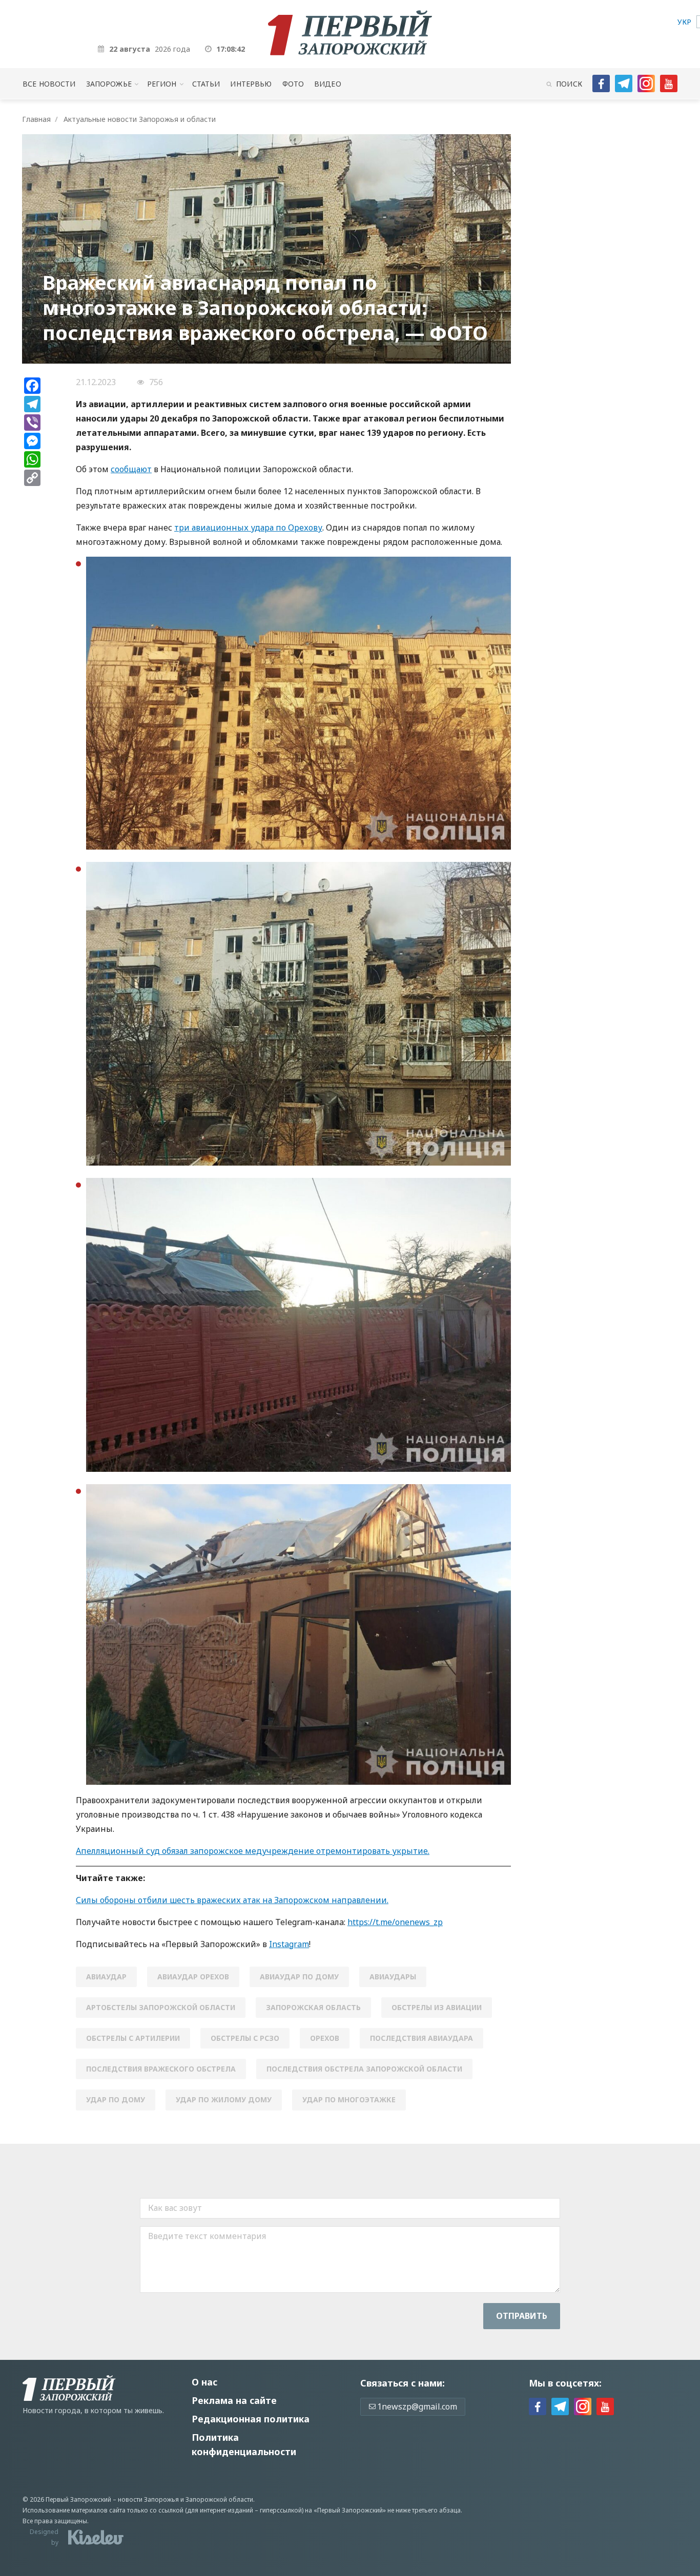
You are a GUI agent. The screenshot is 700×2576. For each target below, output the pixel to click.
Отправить (522, 2316)
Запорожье (109, 84)
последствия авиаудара (421, 2038)
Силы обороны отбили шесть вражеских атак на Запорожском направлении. (232, 1900)
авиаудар (106, 1977)
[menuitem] (684, 22)
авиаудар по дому (299, 1977)
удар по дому (116, 2099)
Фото (293, 84)
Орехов (325, 2038)
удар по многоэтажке (349, 2099)
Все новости (49, 84)
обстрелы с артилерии (133, 2038)
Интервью (251, 84)
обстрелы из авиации (437, 2007)
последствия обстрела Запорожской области (364, 2069)
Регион (162, 84)
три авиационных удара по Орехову (248, 527)
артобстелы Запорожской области (161, 2007)
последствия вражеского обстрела (161, 2069)
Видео (328, 84)
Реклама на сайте (234, 2400)
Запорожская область (313, 2007)
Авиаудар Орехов (193, 1977)
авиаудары (393, 1977)
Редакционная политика (251, 2419)
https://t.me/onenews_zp (395, 1922)
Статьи (206, 84)
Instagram (289, 1944)
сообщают (131, 469)
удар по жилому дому (224, 2099)
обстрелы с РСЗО (245, 2038)
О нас (204, 2382)
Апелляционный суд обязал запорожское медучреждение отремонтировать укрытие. (253, 1851)
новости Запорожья (148, 2499)
